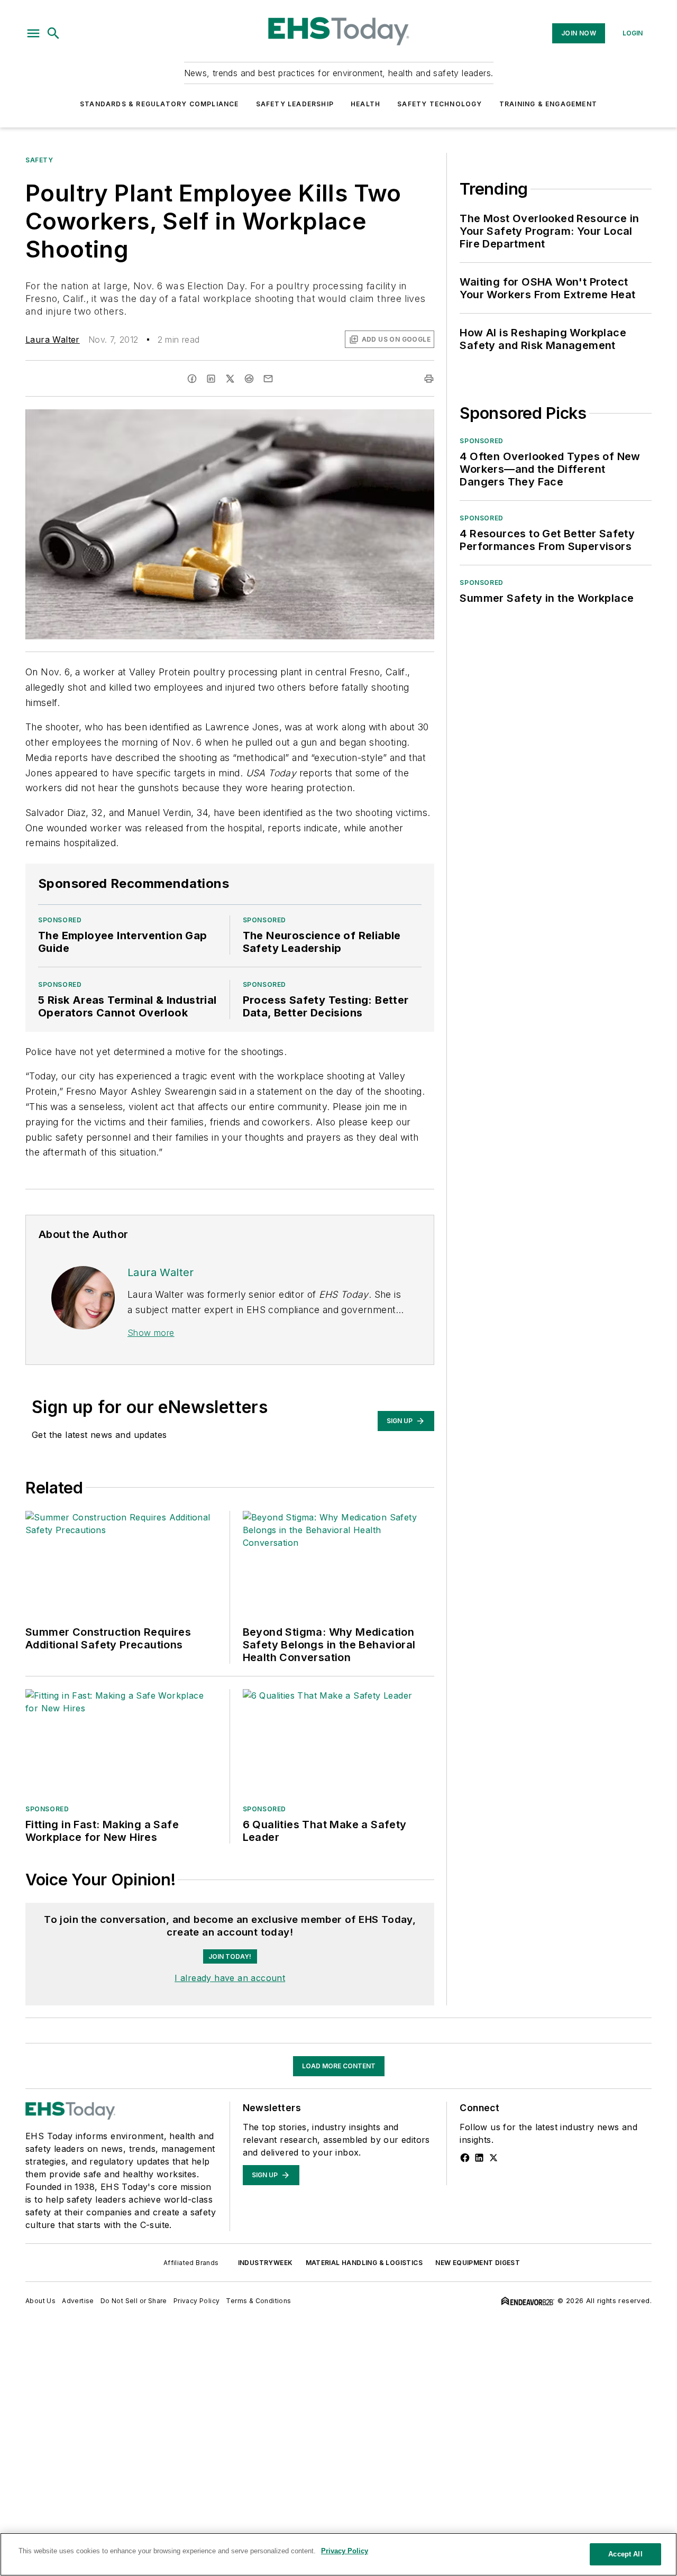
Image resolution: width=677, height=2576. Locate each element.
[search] (53, 33)
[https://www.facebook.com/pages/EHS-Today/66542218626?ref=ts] (465, 2158)
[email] (268, 379)
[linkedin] (211, 379)
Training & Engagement (548, 104)
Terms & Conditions (258, 2301)
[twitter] (230, 379)
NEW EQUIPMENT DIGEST (478, 2263)
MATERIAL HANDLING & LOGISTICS (364, 2263)
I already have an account (230, 1978)
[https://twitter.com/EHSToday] (493, 2158)
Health (365, 104)
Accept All (625, 2554)
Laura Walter (53, 340)
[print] (429, 379)
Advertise (78, 2301)
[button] (33, 33)
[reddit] (249, 379)
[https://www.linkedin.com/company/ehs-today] (479, 2158)
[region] (338, 2554)
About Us (40, 2301)
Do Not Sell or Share (134, 2301)
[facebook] (192, 379)
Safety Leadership (295, 104)
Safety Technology (440, 104)
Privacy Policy (197, 2301)
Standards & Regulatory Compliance (159, 104)
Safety (39, 160)
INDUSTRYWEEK (266, 2263)
